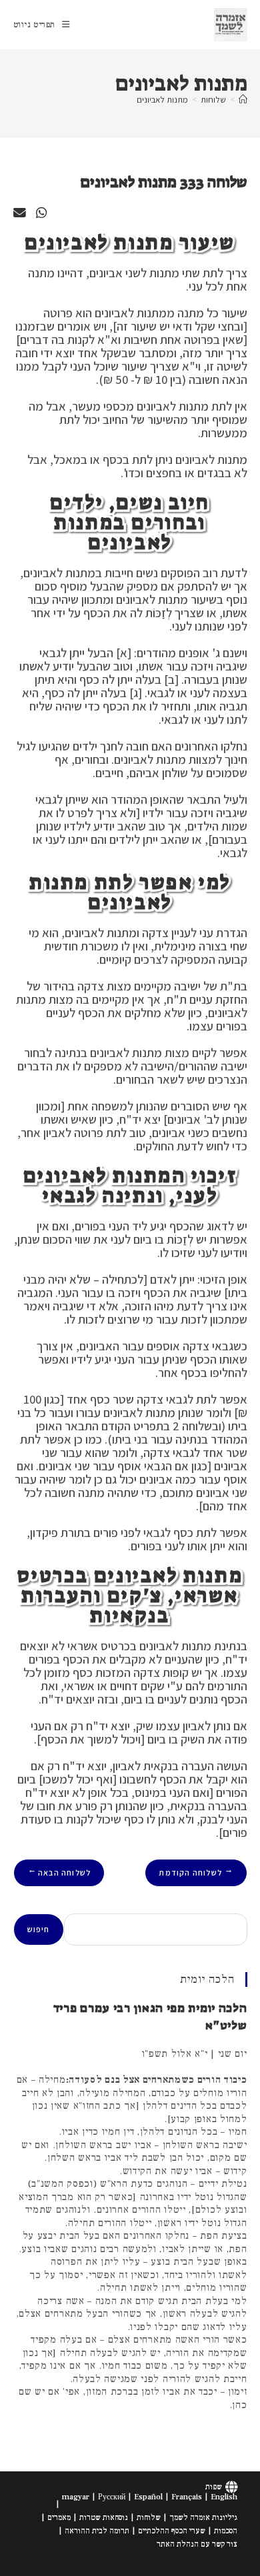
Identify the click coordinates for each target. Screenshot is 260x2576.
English (224, 2497)
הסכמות (226, 2531)
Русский (112, 2497)
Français (187, 2497)
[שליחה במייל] (20, 213)
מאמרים (59, 2518)
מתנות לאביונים (162, 100)
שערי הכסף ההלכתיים (172, 2531)
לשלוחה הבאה (59, 1873)
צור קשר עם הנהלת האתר (197, 2544)
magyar (76, 2497)
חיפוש (39, 1929)
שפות (214, 2487)
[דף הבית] (243, 100)
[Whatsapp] (41, 213)
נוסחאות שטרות (104, 2518)
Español (148, 2497)
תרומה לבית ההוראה (97, 2531)
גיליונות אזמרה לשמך (203, 2518)
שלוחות (149, 2518)
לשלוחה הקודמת (196, 1873)
